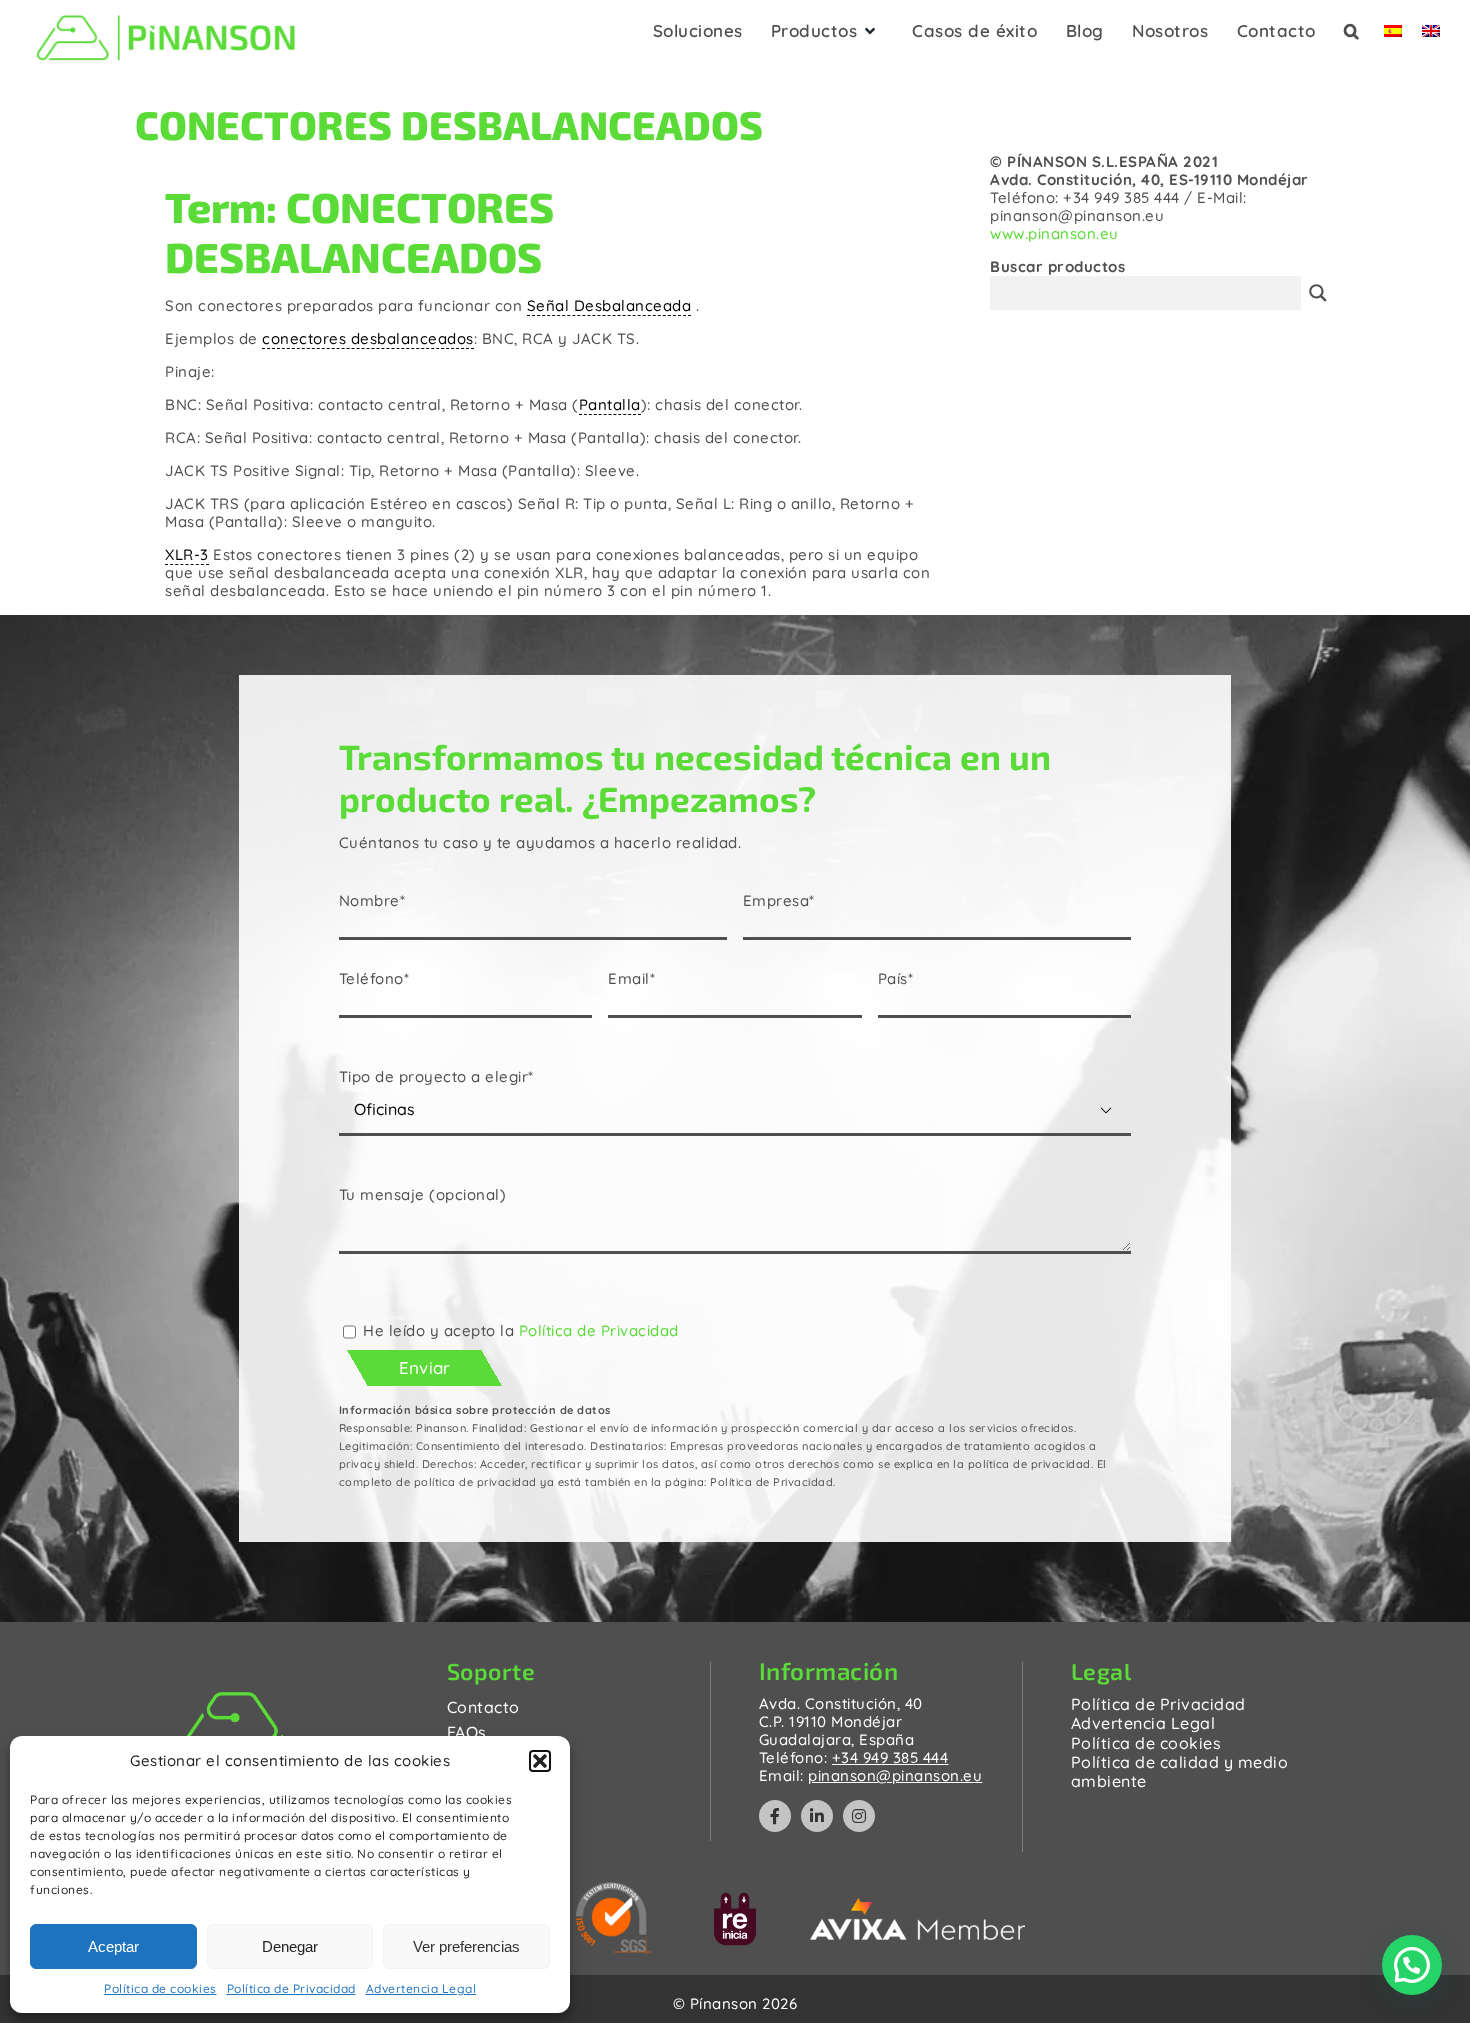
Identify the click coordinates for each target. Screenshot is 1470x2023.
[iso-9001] (613, 1889)
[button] (540, 1761)
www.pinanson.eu (1054, 233)
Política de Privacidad (291, 1988)
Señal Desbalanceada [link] (609, 305)
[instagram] (859, 1816)
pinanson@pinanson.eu (895, 1775)
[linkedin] (817, 1816)
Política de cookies (160, 1988)
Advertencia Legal (421, 1988)
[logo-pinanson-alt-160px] (166, 12)
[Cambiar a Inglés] (1431, 37)
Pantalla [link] (610, 404)
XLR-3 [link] (187, 554)
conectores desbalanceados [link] (368, 338)
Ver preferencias (466, 1946)
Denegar (290, 1946)
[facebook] (775, 1816)
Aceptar (113, 1946)
